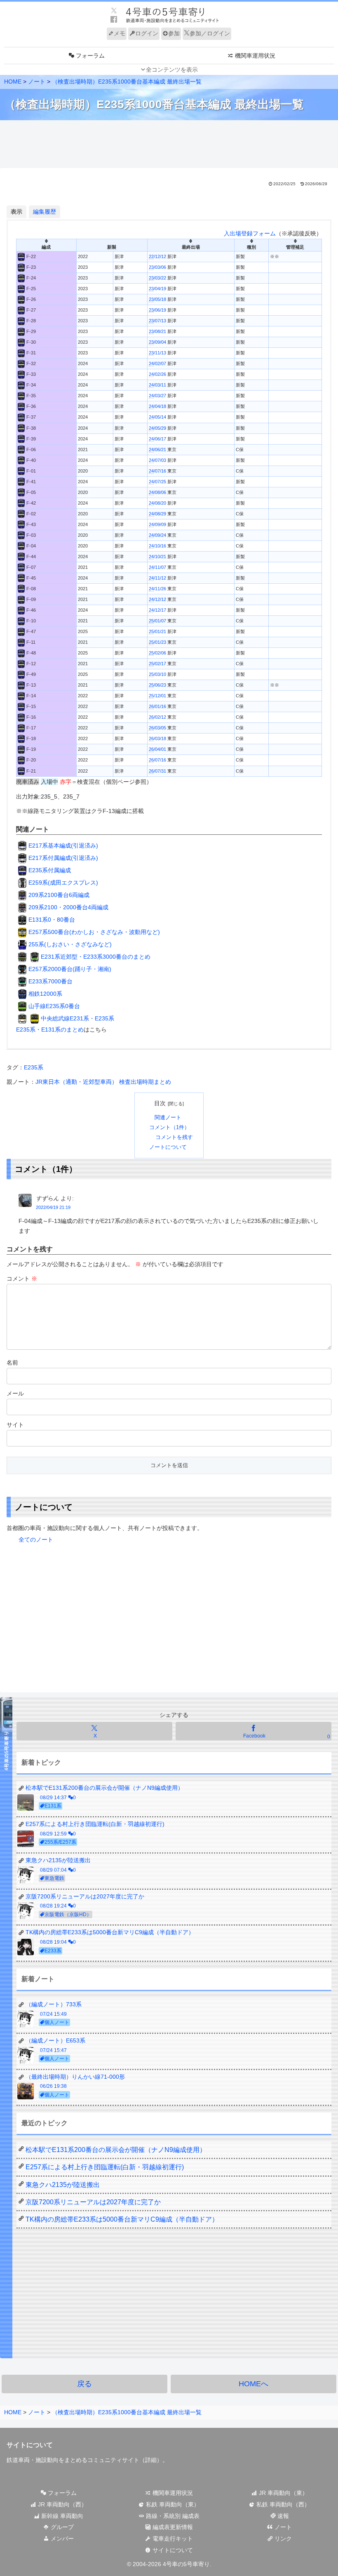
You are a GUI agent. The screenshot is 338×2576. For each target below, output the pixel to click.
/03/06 (157, 267)
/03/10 (157, 674)
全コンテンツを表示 (172, 70)
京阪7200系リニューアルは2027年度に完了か (93, 2202)
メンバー (61, 2539)
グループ (61, 2527)
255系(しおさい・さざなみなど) (70, 944)
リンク (282, 2539)
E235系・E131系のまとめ (50, 1029)
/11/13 (157, 353)
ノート (282, 2527)
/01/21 (157, 631)
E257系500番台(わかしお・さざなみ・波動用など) (94, 932)
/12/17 (157, 610)
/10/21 (157, 557)
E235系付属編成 (50, 870)
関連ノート (168, 1118)
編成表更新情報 (172, 2527)
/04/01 (157, 749)
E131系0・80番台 (52, 920)
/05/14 (157, 417)
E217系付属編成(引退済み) (63, 858)
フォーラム (61, 2493)
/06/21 (157, 450)
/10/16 (157, 546)
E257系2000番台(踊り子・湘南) (70, 969)
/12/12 (157, 256)
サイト (15, 1425)
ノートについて (168, 1147)
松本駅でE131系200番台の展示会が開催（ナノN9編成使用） (116, 2150)
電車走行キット (172, 2539)
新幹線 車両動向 (61, 2516)
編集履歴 (45, 212)
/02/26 (157, 374)
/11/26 (157, 589)
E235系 (34, 1067)
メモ (120, 33)
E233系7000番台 (50, 981)
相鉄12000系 (45, 994)
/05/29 (157, 428)
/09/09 (157, 524)
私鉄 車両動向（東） (172, 2504)
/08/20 (157, 503)
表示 (16, 212)
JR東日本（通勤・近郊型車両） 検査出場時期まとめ (103, 1082)
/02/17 (157, 664)
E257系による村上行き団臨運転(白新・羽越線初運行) (105, 2167)
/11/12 (157, 578)
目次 (160, 1103)
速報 (282, 2516)
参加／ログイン (210, 33)
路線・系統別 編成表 (172, 2516)
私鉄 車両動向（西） (282, 2504)
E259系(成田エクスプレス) (63, 883)
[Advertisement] (169, 144)
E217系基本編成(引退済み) (63, 845)
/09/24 (157, 535)
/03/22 (157, 278)
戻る (84, 2384)
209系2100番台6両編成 (59, 895)
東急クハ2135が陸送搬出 (63, 2185)
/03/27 (157, 396)
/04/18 (157, 406)
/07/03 (157, 460)
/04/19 (157, 289)
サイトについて (172, 2550)
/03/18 (157, 738)
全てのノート (36, 1540)
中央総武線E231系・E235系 (77, 1018)
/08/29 (157, 514)
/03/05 (157, 728)
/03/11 (157, 385)
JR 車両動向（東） (283, 2493)
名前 (12, 1363)
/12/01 (157, 696)
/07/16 (157, 471)
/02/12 (157, 717)
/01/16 (157, 706)
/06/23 (157, 685)
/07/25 (157, 482)
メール (15, 1393)
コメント (22, 1279)
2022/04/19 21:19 (53, 1207)
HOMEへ (253, 2384)
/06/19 (157, 310)
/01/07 (157, 621)
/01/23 (157, 642)
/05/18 (157, 299)
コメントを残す (174, 1137)
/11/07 (157, 567)
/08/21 (157, 331)
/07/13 (157, 321)
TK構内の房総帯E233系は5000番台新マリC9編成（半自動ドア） (122, 2219)
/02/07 (157, 363)
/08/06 (157, 492)
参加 (174, 33)
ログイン (147, 33)
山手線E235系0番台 (54, 1006)
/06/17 (157, 439)
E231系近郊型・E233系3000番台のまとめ (96, 957)
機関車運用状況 (172, 2493)
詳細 (151, 2460)
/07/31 (157, 771)
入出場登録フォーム (250, 233)
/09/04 (157, 342)
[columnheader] (47, 245)
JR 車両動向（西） (62, 2504)
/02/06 (157, 653)
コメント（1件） (169, 1127)
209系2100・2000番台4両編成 (68, 907)
